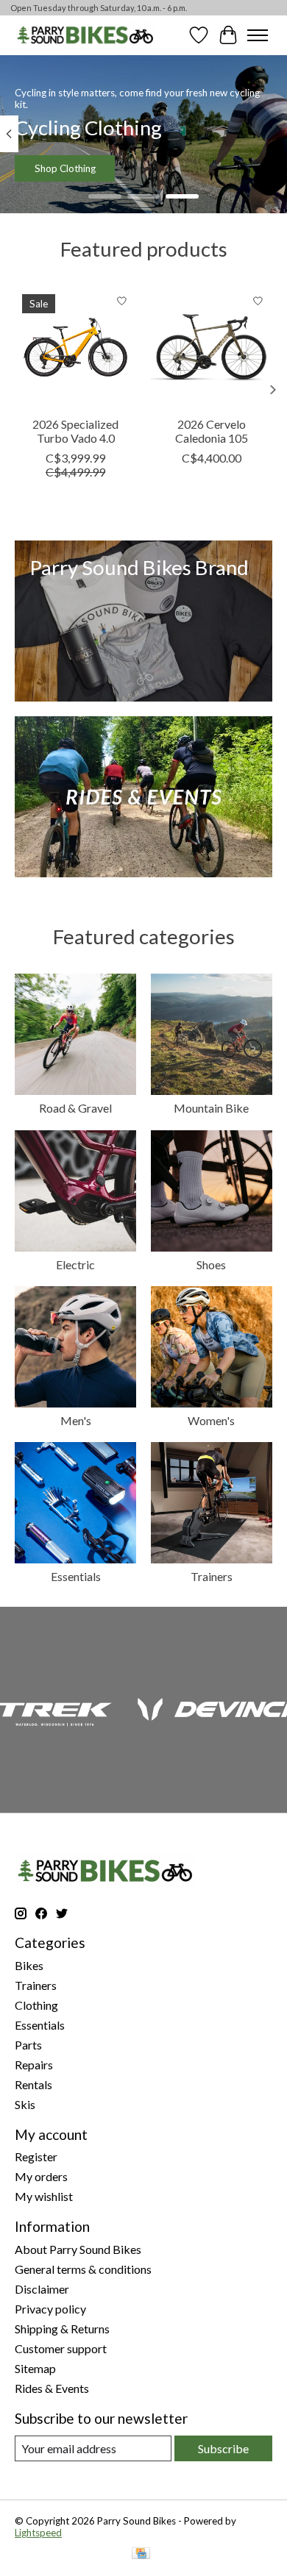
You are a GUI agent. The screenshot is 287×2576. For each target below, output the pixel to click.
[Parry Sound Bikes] (85, 35)
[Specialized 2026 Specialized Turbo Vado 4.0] (75, 347)
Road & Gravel (75, 1108)
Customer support (61, 2348)
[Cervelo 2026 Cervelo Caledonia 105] (212, 347)
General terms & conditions (83, 2269)
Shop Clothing (65, 168)
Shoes (211, 1264)
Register (36, 2156)
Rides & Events (52, 2388)
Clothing (36, 2005)
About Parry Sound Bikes (78, 2249)
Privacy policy (50, 2309)
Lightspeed (38, 2533)
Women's (211, 1420)
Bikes (29, 1965)
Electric (75, 1264)
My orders (41, 2176)
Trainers (212, 1576)
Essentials (76, 1576)
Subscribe (223, 2448)
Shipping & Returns (62, 2329)
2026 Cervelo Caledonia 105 (212, 431)
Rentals (33, 2084)
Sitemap (35, 2368)
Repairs (34, 2065)
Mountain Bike (211, 1108)
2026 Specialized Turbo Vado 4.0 (75, 431)
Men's (76, 1420)
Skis (25, 2104)
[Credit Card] (141, 2554)
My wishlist (44, 2196)
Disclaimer (42, 2289)
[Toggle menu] (258, 35)
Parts (28, 2045)
